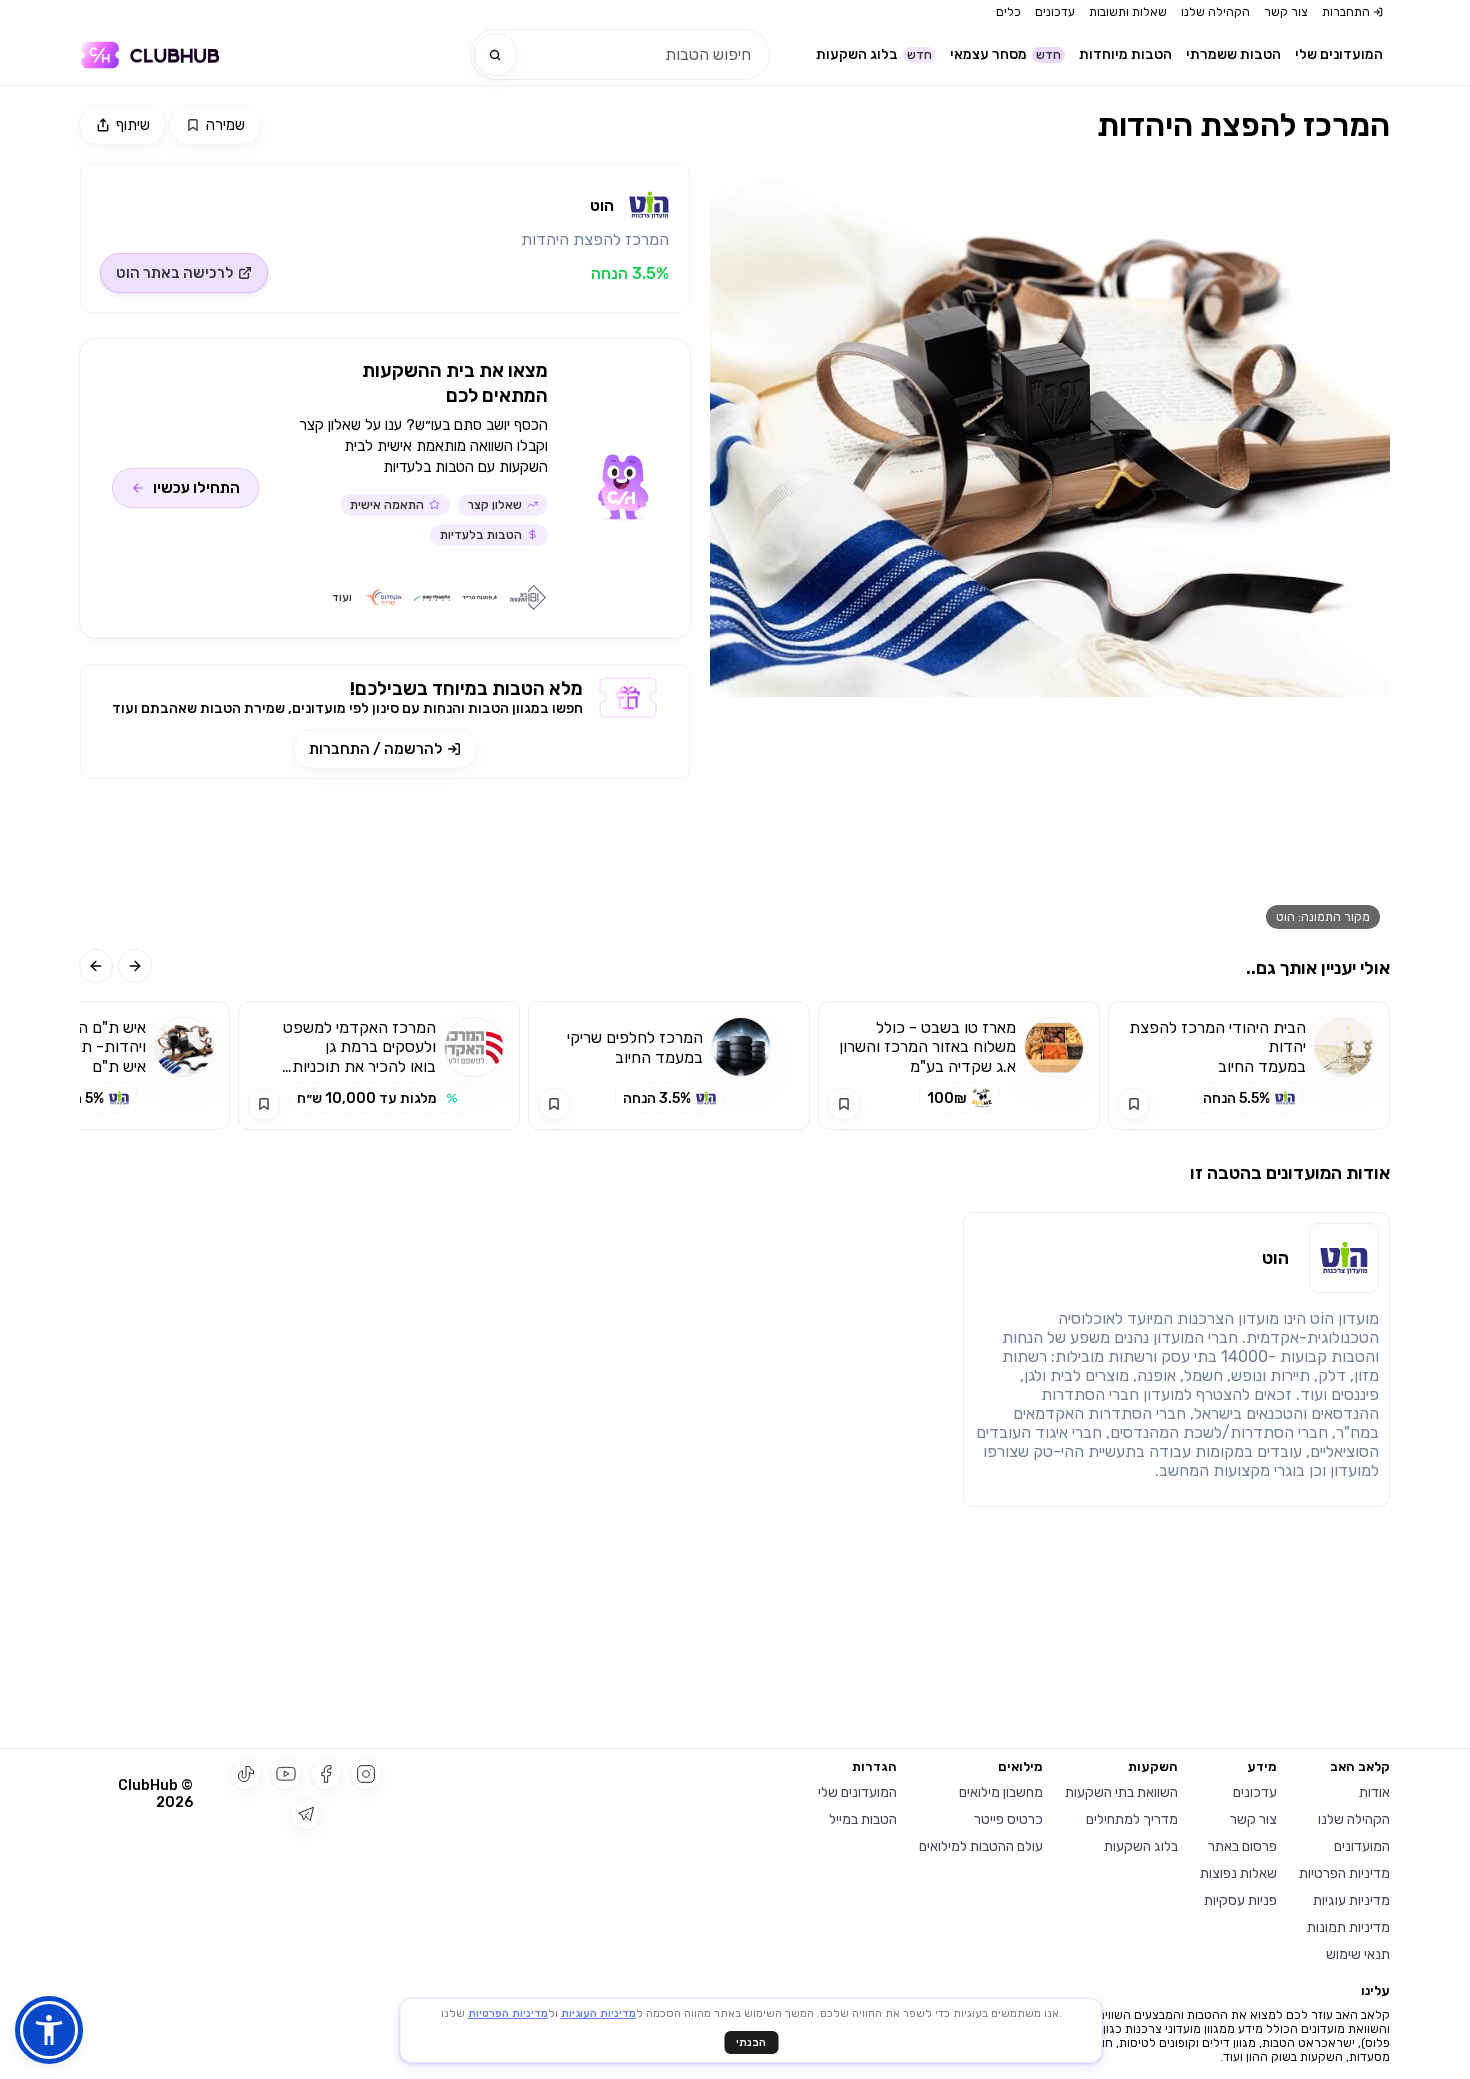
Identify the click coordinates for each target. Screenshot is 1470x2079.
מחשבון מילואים (1001, 1792)
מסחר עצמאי (1005, 54)
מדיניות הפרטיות (1344, 1873)
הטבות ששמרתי (1233, 54)
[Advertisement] (385, 864)
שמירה (225, 125)
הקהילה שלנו (1215, 12)
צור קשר (1286, 12)
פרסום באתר (1242, 1846)
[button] (49, 2030)
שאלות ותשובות (1128, 12)
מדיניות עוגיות (1351, 1900)
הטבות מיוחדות (1125, 54)
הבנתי (751, 2042)
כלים (1008, 12)
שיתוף (133, 125)
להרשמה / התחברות (375, 749)
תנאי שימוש (1358, 1954)
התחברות (1346, 12)
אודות (1374, 1792)
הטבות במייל (863, 1819)
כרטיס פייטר (1008, 1819)
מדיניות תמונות (1348, 1927)
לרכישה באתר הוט (174, 273)
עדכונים (1055, 12)
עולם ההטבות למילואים (981, 1846)
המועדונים (1362, 1846)
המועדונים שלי (1339, 54)
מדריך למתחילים (1132, 1819)
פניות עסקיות (1240, 1900)
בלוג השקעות (874, 54)
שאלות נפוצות (1238, 1873)
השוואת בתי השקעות (1121, 1792)
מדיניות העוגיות (598, 2013)
